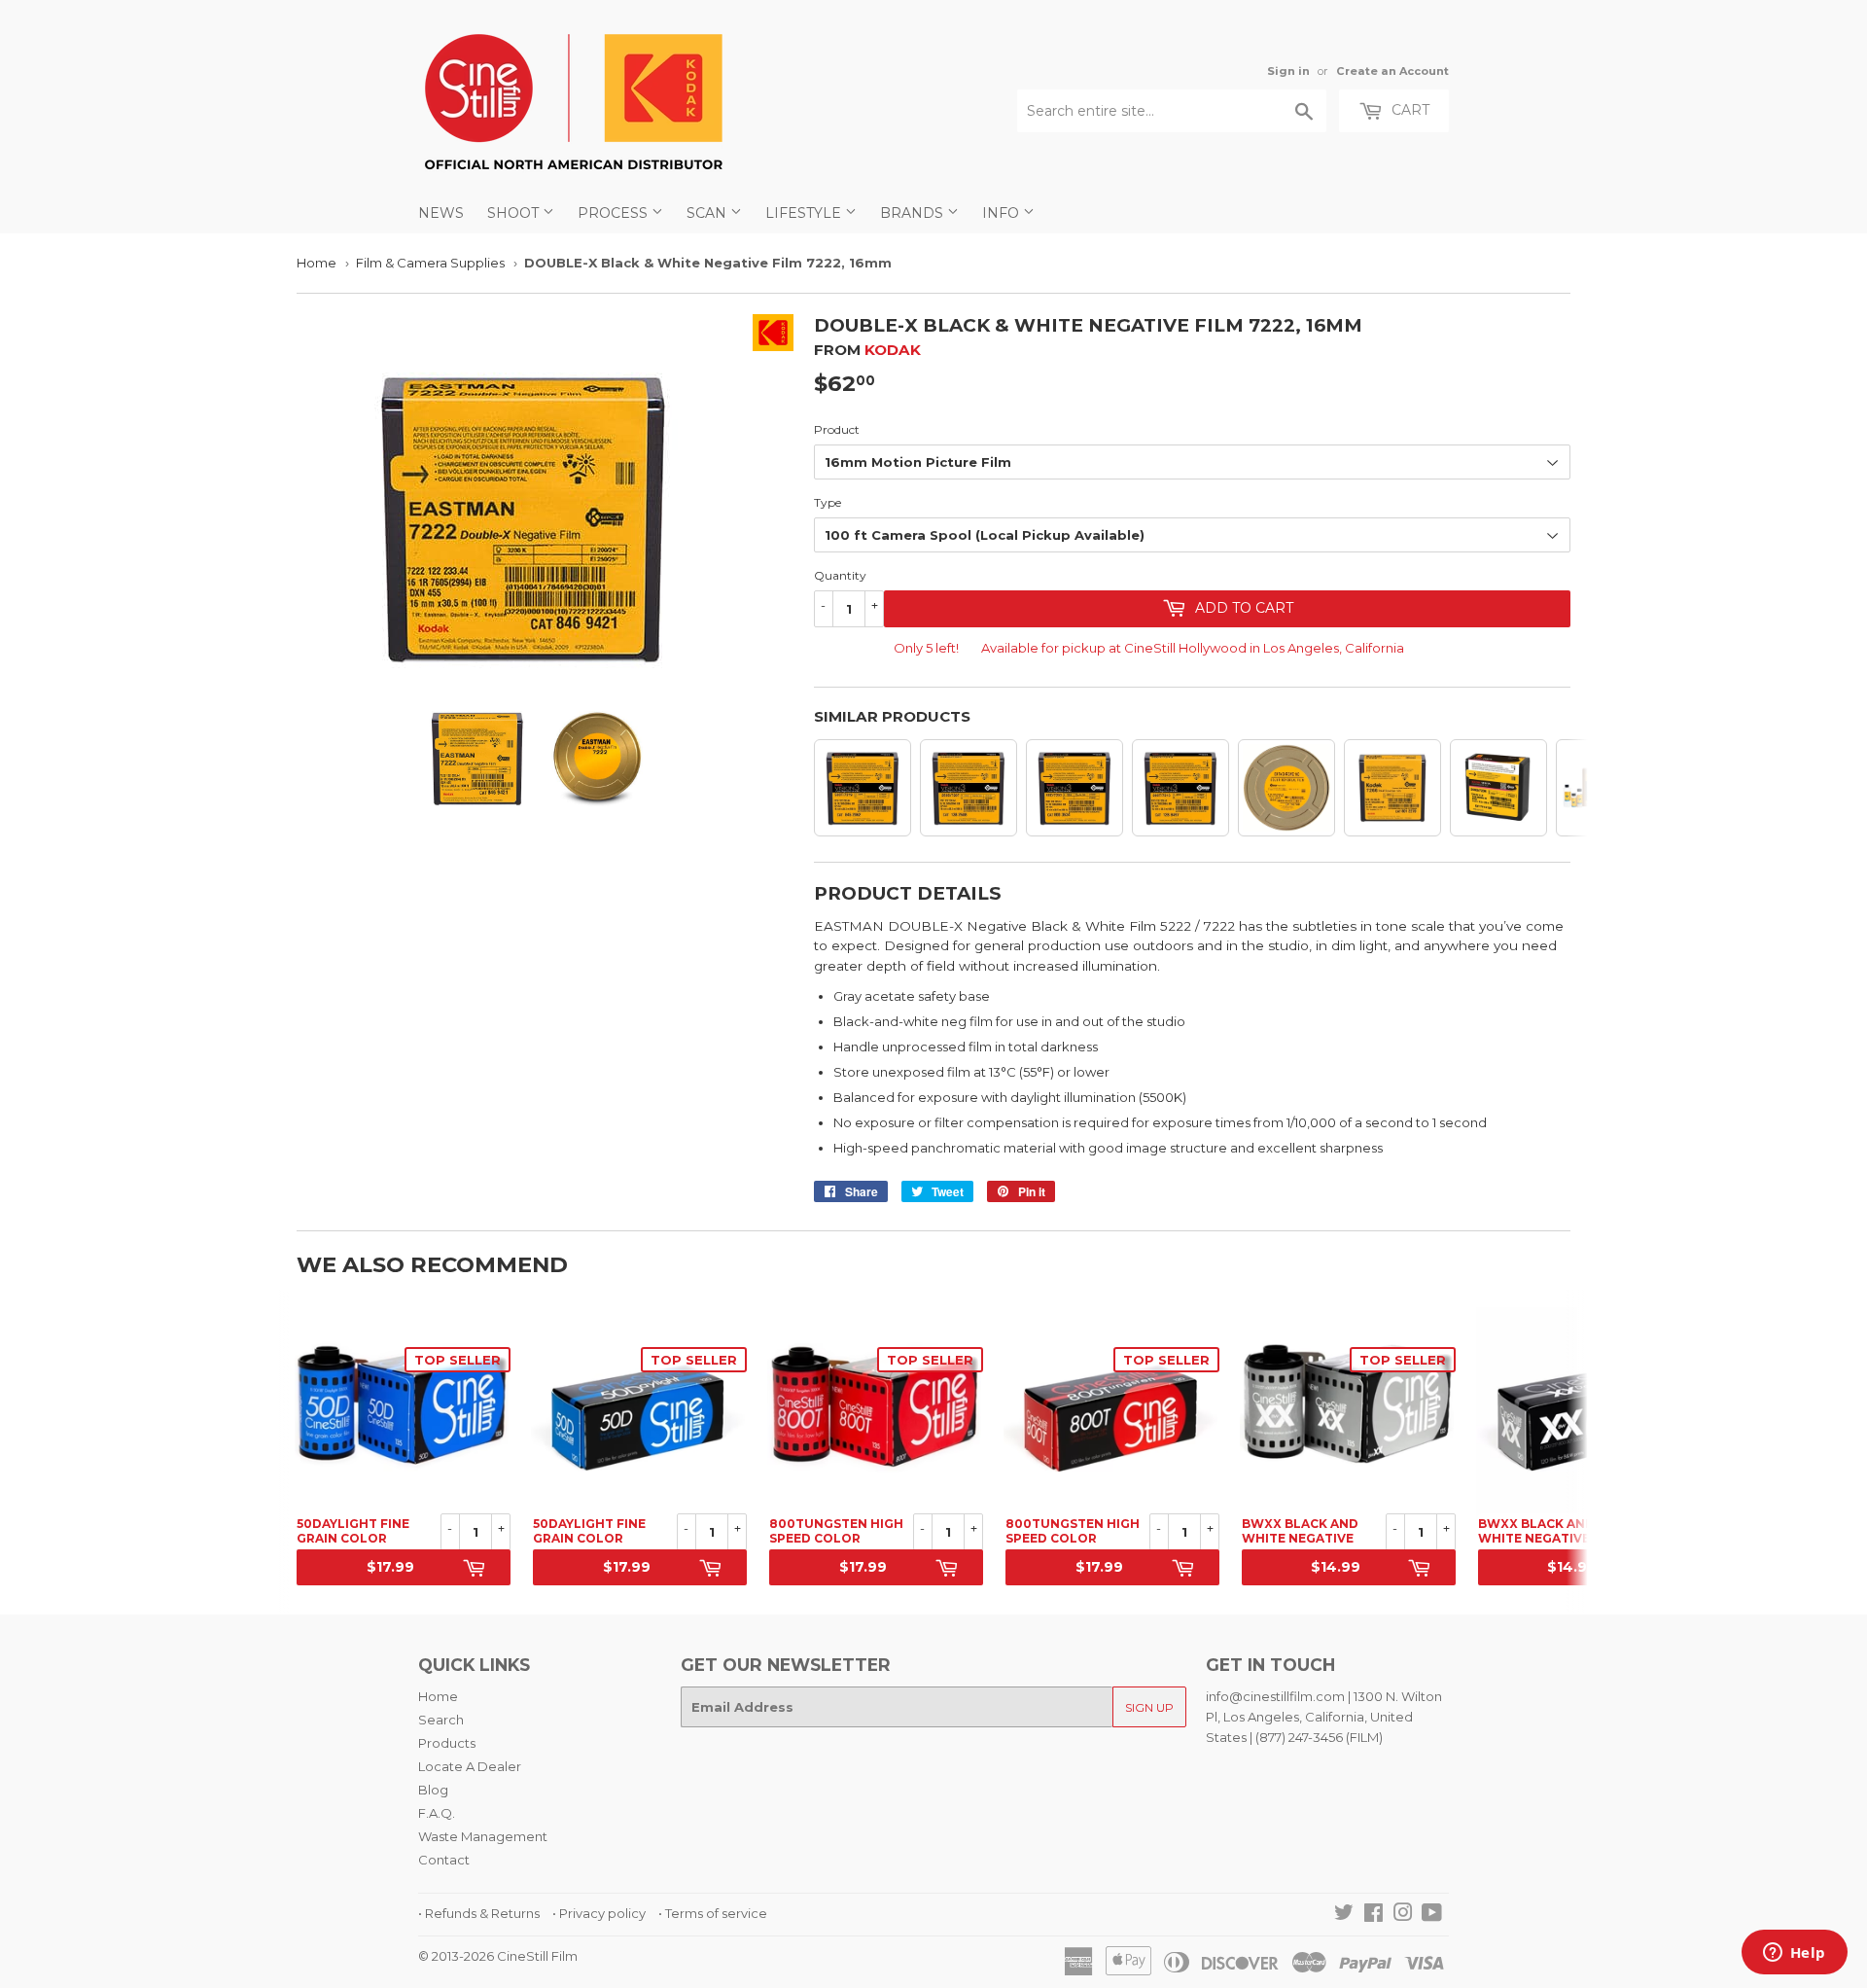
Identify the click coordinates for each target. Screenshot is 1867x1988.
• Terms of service (713, 1913)
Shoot (515, 213)
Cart (1409, 110)
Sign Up (1149, 1707)
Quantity (840, 575)
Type (828, 502)
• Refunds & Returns (479, 1913)
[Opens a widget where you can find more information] (1794, 1954)
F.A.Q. (437, 1813)
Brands (914, 213)
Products (447, 1743)
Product (837, 429)
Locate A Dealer (470, 1766)
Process (615, 213)
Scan (708, 213)
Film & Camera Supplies (430, 263)
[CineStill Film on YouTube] (1432, 1915)
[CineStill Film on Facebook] (1374, 1915)
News (441, 213)
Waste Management (483, 1836)
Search (441, 1720)
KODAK (893, 350)
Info (1003, 213)
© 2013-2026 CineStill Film (498, 1956)
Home (317, 263)
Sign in (1288, 71)
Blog (433, 1790)
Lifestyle (805, 213)
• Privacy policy (599, 1913)
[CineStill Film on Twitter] (1344, 1915)
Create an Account (1392, 71)
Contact (444, 1860)
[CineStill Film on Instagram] (1403, 1915)
